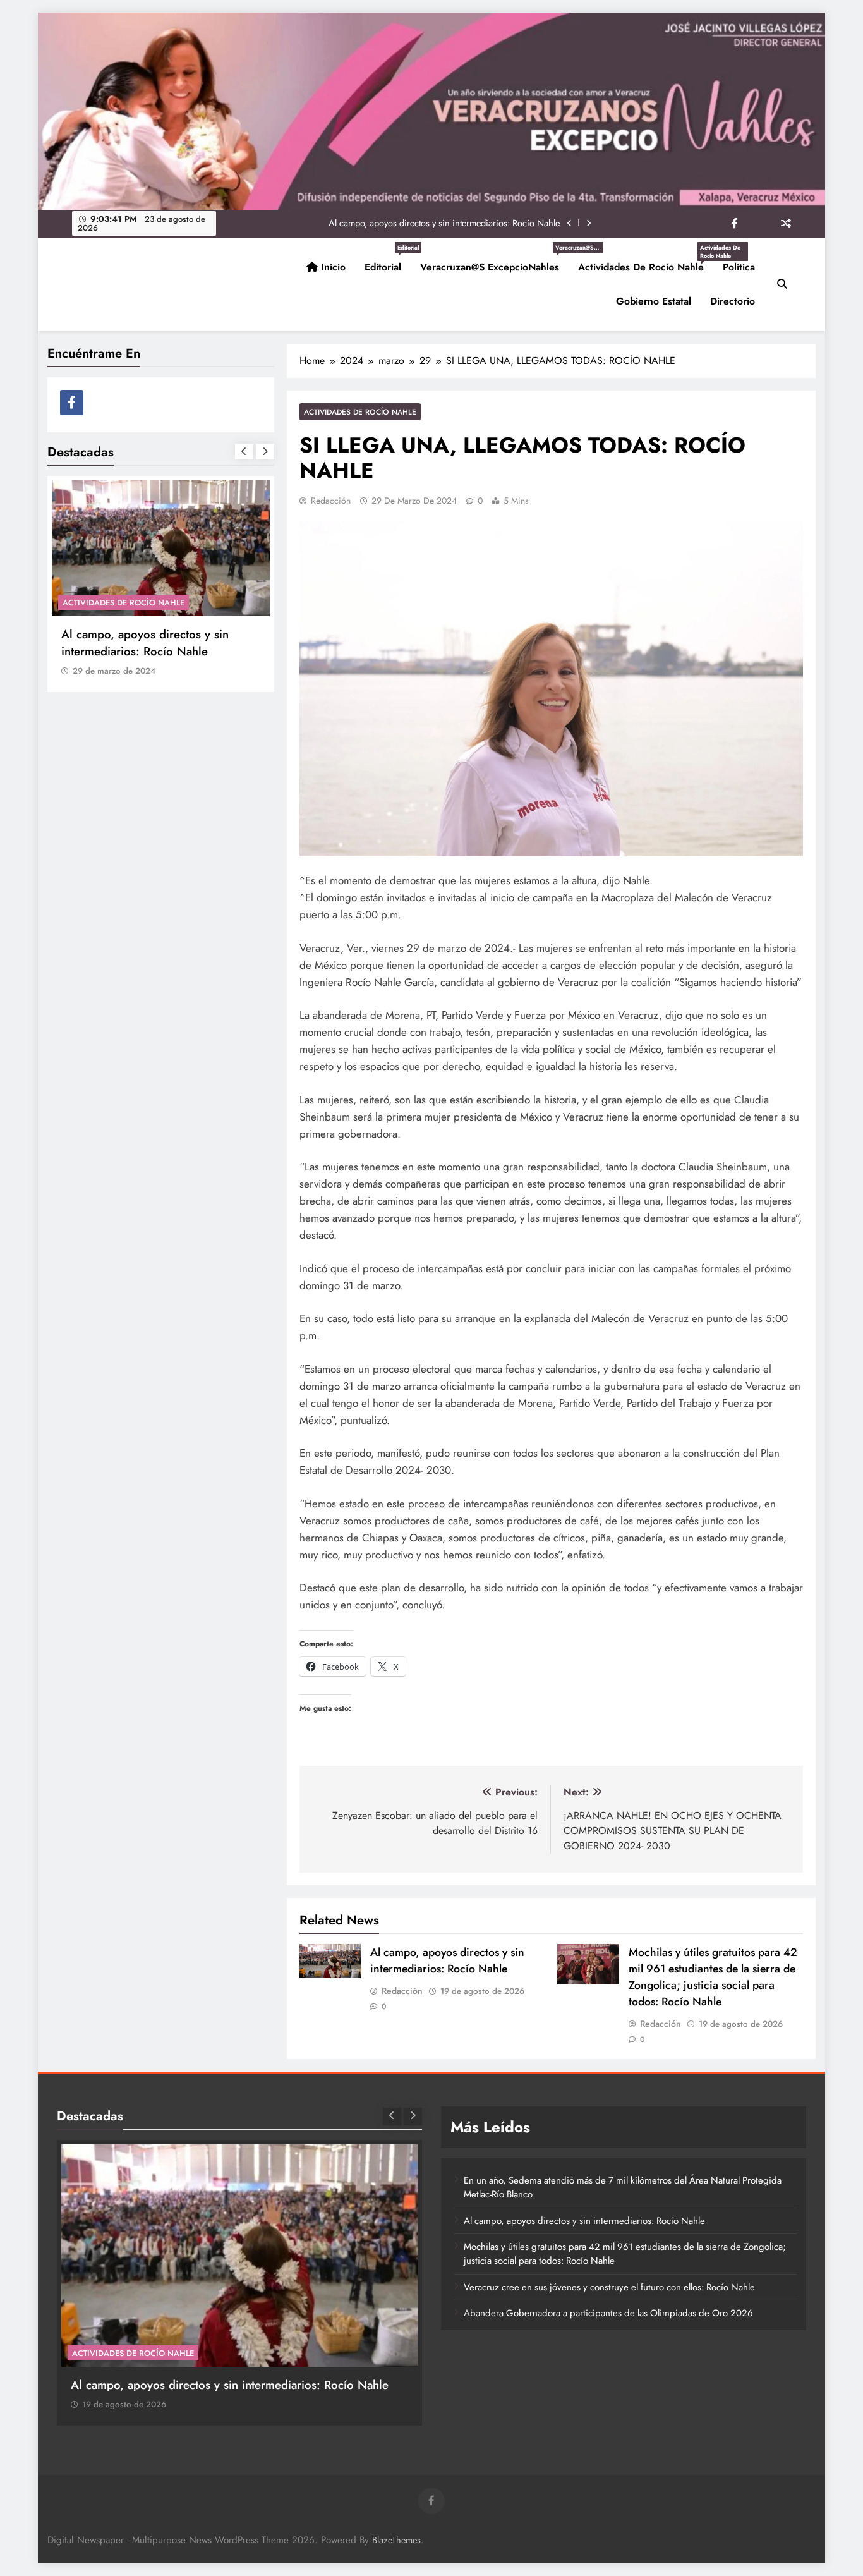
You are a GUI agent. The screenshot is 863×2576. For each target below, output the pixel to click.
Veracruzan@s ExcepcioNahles (494, 262)
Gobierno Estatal (654, 301)
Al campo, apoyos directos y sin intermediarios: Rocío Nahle (447, 1960)
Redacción (331, 501)
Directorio (733, 301)
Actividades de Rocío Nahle (646, 262)
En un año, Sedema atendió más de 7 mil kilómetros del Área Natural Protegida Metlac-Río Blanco (159, 651)
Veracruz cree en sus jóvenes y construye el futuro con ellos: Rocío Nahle (609, 2287)
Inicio (332, 267)
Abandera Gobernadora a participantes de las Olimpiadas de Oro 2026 (608, 2313)
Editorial (388, 262)
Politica (739, 267)
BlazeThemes (396, 2540)
